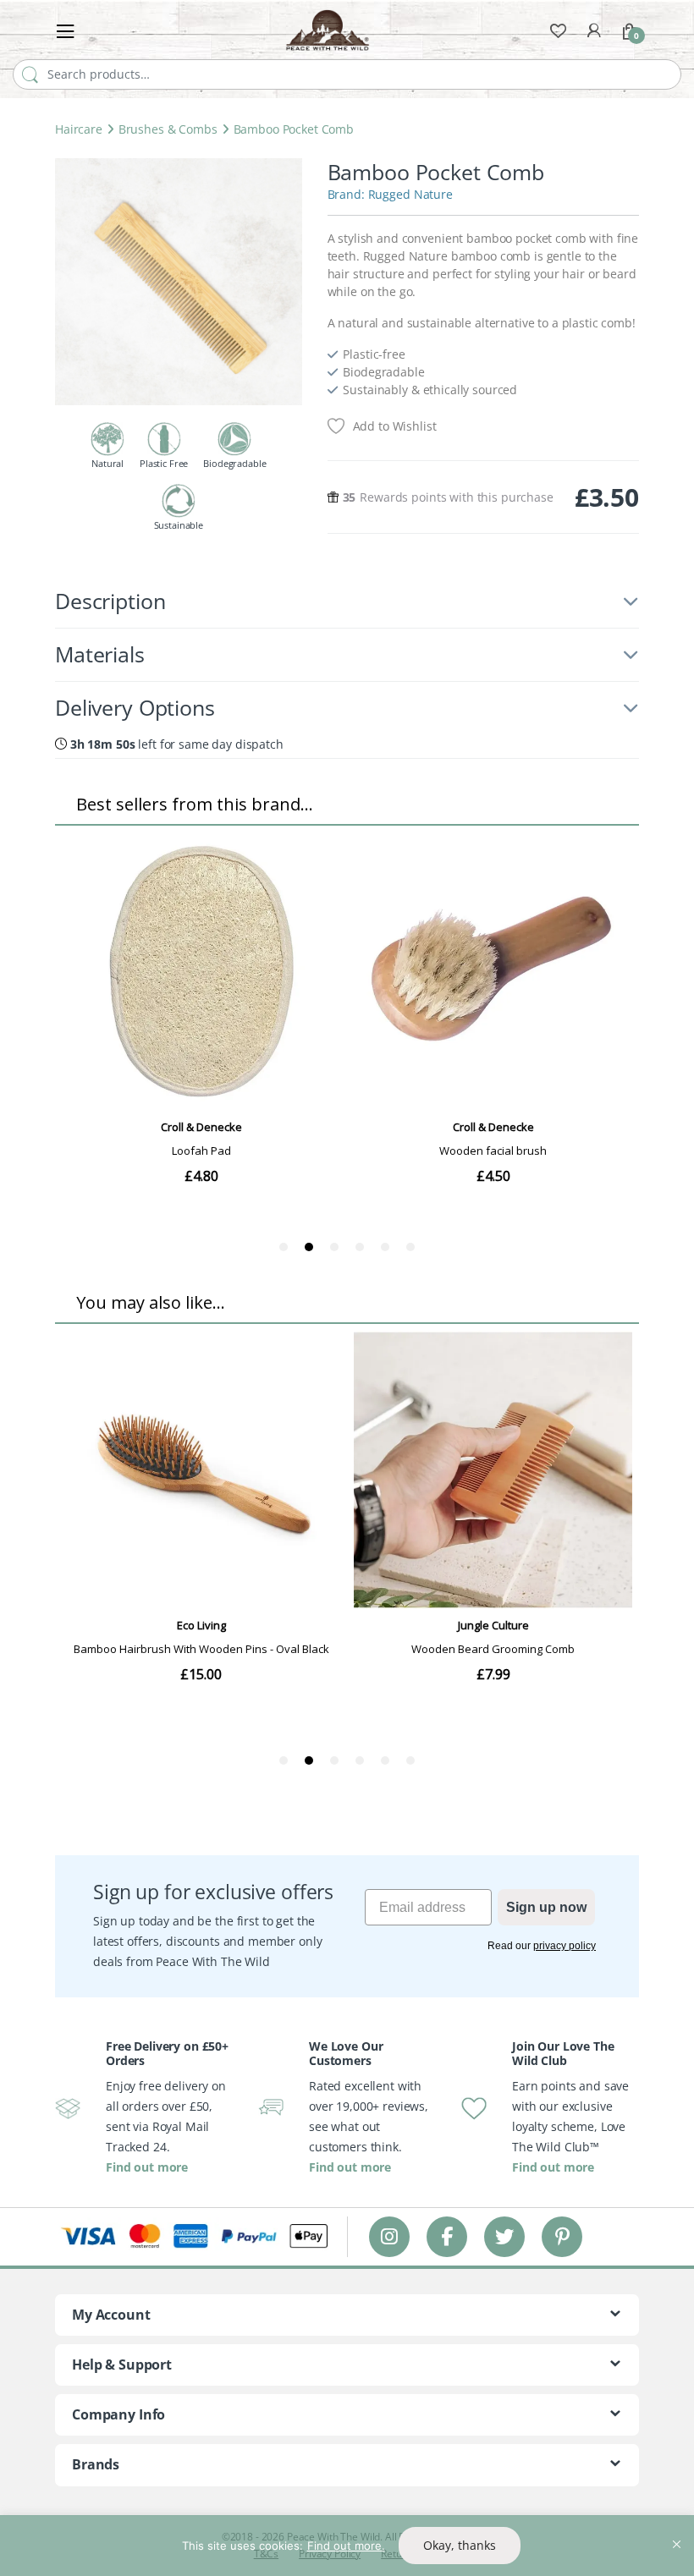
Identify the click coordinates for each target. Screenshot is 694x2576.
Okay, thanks (460, 2545)
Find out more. (346, 2546)
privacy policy (565, 1946)
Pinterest (562, 2236)
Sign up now (546, 1907)
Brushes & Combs (168, 129)
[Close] (676, 2529)
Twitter (504, 2236)
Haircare (79, 129)
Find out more (147, 2167)
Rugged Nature (410, 194)
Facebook (447, 2236)
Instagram (389, 2236)
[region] (347, 2546)
